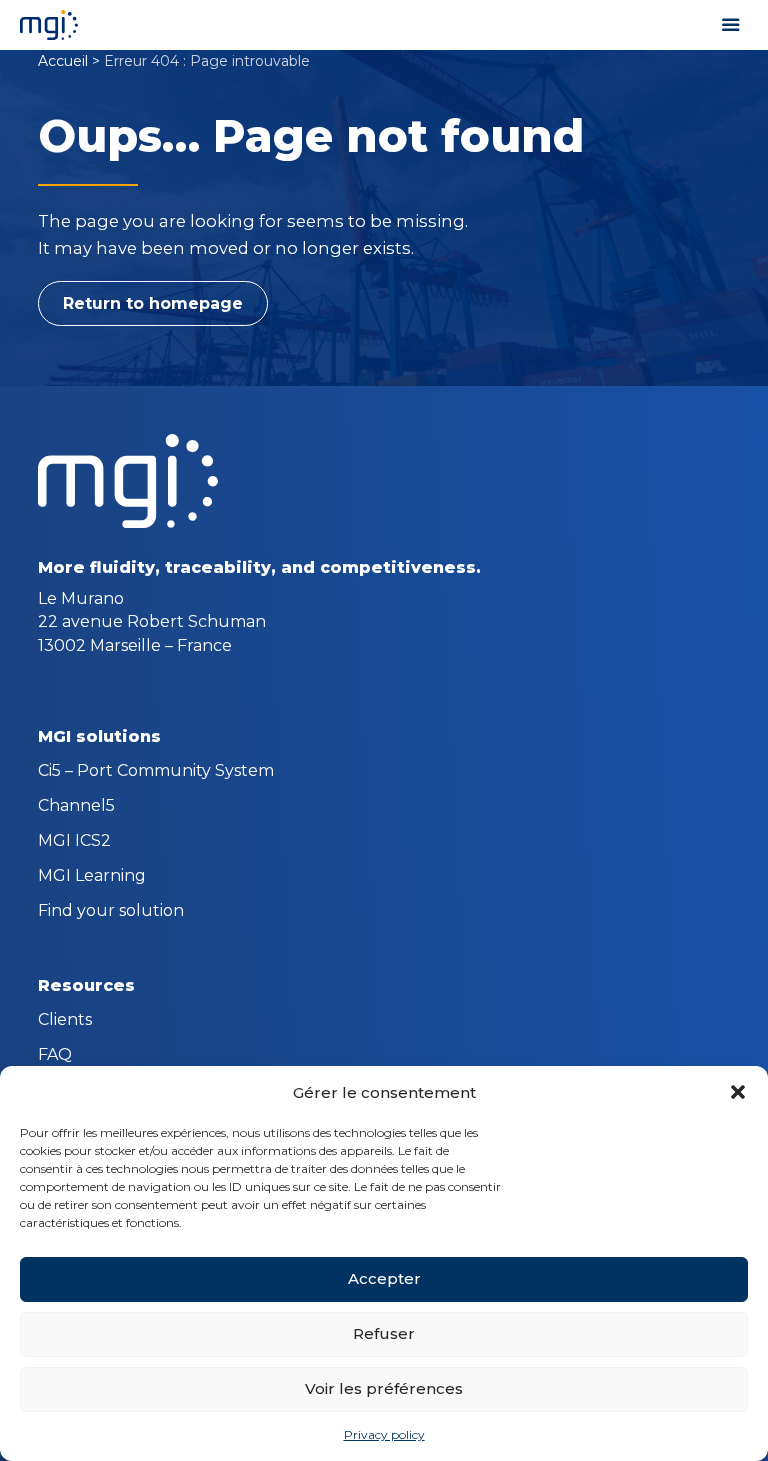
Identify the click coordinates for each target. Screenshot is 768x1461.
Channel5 (76, 807)
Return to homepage (153, 303)
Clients (65, 1021)
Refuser (384, 1333)
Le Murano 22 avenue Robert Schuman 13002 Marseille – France (152, 621)
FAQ (55, 1056)
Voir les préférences (384, 1388)
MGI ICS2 (74, 842)
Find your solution (111, 912)
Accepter (384, 1278)
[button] (738, 1092)
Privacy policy (384, 1434)
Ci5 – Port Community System (156, 772)
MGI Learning (92, 877)
